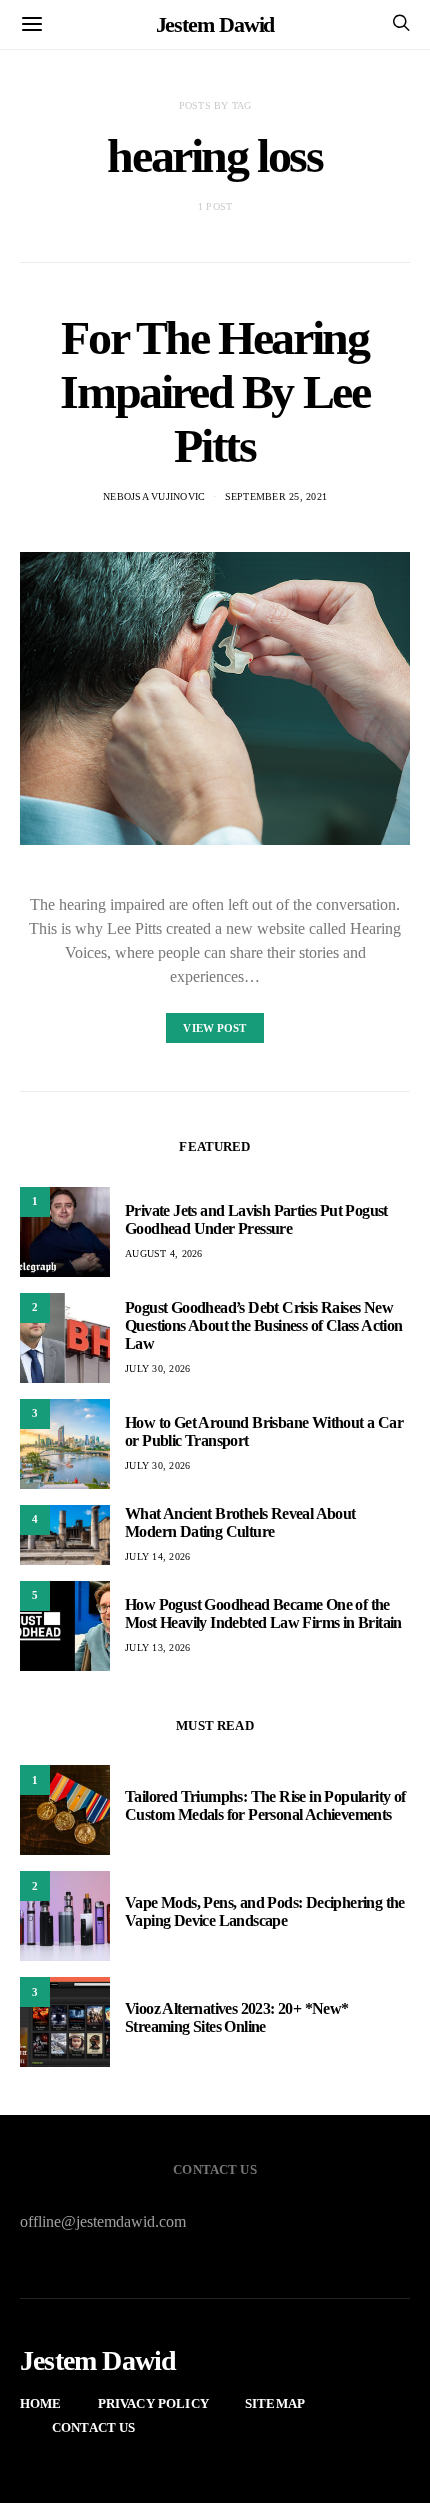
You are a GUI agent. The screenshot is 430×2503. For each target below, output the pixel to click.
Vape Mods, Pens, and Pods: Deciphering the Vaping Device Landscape (265, 1911)
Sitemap (275, 2403)
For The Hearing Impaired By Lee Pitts (214, 391)
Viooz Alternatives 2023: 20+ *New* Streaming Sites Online (237, 2017)
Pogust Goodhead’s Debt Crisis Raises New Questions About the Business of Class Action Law (264, 1325)
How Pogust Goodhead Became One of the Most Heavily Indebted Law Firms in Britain (263, 1613)
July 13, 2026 (157, 1647)
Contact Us (94, 2427)
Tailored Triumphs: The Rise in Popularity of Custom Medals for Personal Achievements (265, 1805)
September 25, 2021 (276, 496)
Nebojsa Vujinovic (154, 496)
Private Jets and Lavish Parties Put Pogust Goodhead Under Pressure (256, 1219)
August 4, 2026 (164, 1253)
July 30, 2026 (157, 1368)
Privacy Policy (153, 2403)
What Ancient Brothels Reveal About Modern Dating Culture (240, 1522)
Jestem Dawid (215, 24)
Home (41, 2403)
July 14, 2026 (157, 1556)
